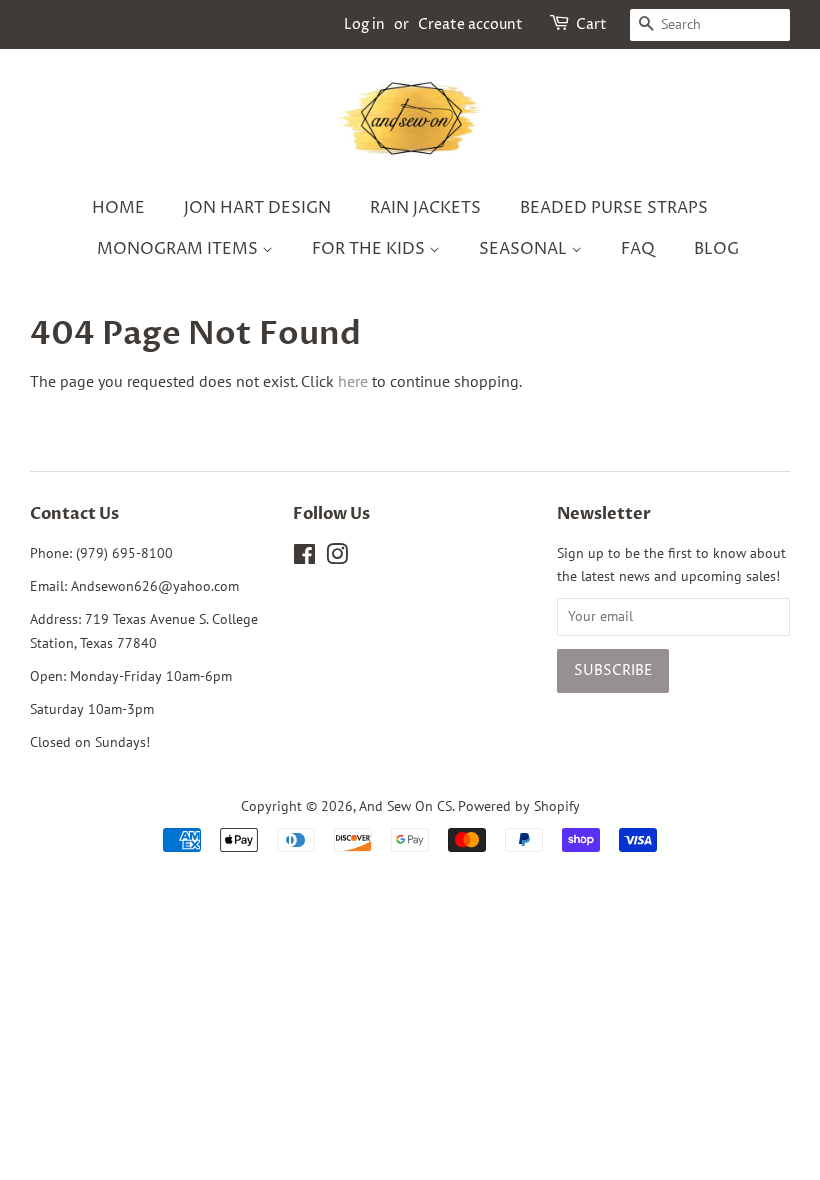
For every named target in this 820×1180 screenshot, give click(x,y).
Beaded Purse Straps (614, 208)
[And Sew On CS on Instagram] (337, 558)
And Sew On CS (405, 806)
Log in (364, 24)
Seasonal (525, 249)
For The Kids (370, 249)
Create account (470, 24)
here (353, 381)
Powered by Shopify (519, 806)
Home (118, 208)
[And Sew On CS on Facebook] (304, 558)
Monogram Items (179, 249)
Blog (716, 249)
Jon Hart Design (257, 208)
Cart (591, 24)
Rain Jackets (425, 208)
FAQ (638, 249)
